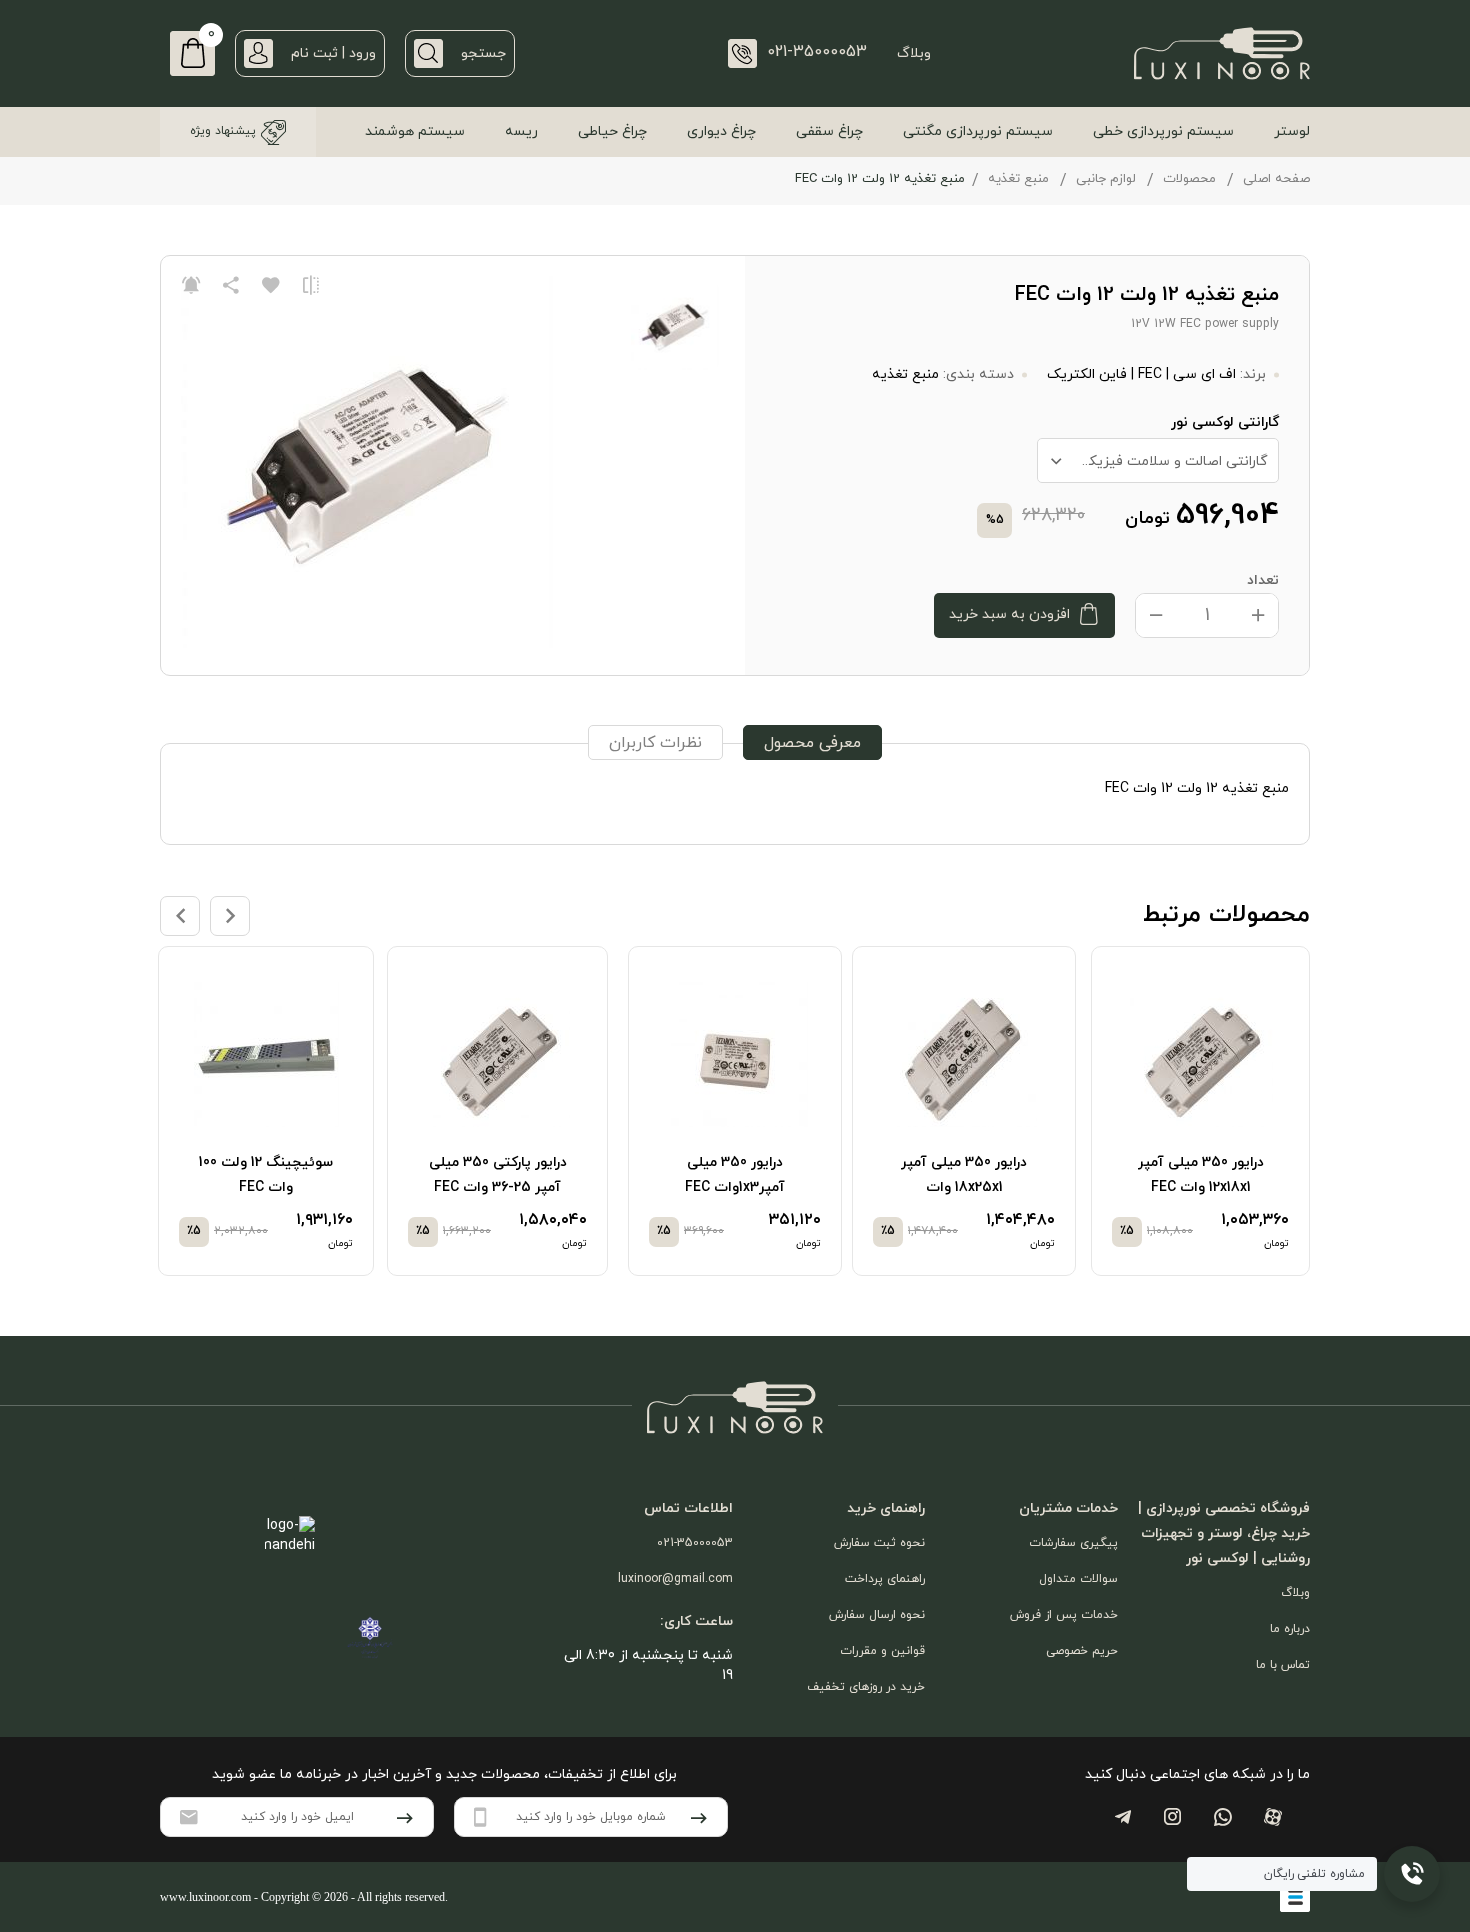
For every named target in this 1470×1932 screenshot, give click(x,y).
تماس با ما (1283, 1665)
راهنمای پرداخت (885, 1579)
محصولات (1189, 179)
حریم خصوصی (1082, 1651)
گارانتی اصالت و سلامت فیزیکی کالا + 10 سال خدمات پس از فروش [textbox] (1153, 461)
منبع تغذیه (1018, 179)
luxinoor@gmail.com (675, 1579)
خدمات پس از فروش (1064, 1615)
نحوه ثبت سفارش (879, 1543)
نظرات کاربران (655, 743)
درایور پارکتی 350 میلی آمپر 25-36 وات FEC (498, 1175)
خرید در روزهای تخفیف (866, 1687)
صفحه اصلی (1276, 179)
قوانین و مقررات (882, 1651)
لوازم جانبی (1106, 179)
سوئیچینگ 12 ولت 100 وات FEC (266, 1175)
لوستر (1292, 131)
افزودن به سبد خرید (1009, 614)
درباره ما (1290, 1629)
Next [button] (230, 916)
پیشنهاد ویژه (223, 131)
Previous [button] (180, 916)
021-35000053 (695, 1543)
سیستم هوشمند (415, 131)
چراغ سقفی (829, 131)
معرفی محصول (812, 743)
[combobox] (1158, 460)
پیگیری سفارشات (1073, 1543)
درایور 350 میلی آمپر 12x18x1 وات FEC (1201, 1175)
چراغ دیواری (721, 131)
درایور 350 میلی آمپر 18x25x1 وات (964, 1175)
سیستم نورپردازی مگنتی (978, 131)
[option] (1203, 1111)
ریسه (521, 131)
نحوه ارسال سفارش (877, 1615)
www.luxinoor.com (205, 1897)
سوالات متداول (1078, 1579)
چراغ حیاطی (612, 131)
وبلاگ (914, 53)
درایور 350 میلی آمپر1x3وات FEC (735, 1175)
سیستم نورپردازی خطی (1163, 131)
